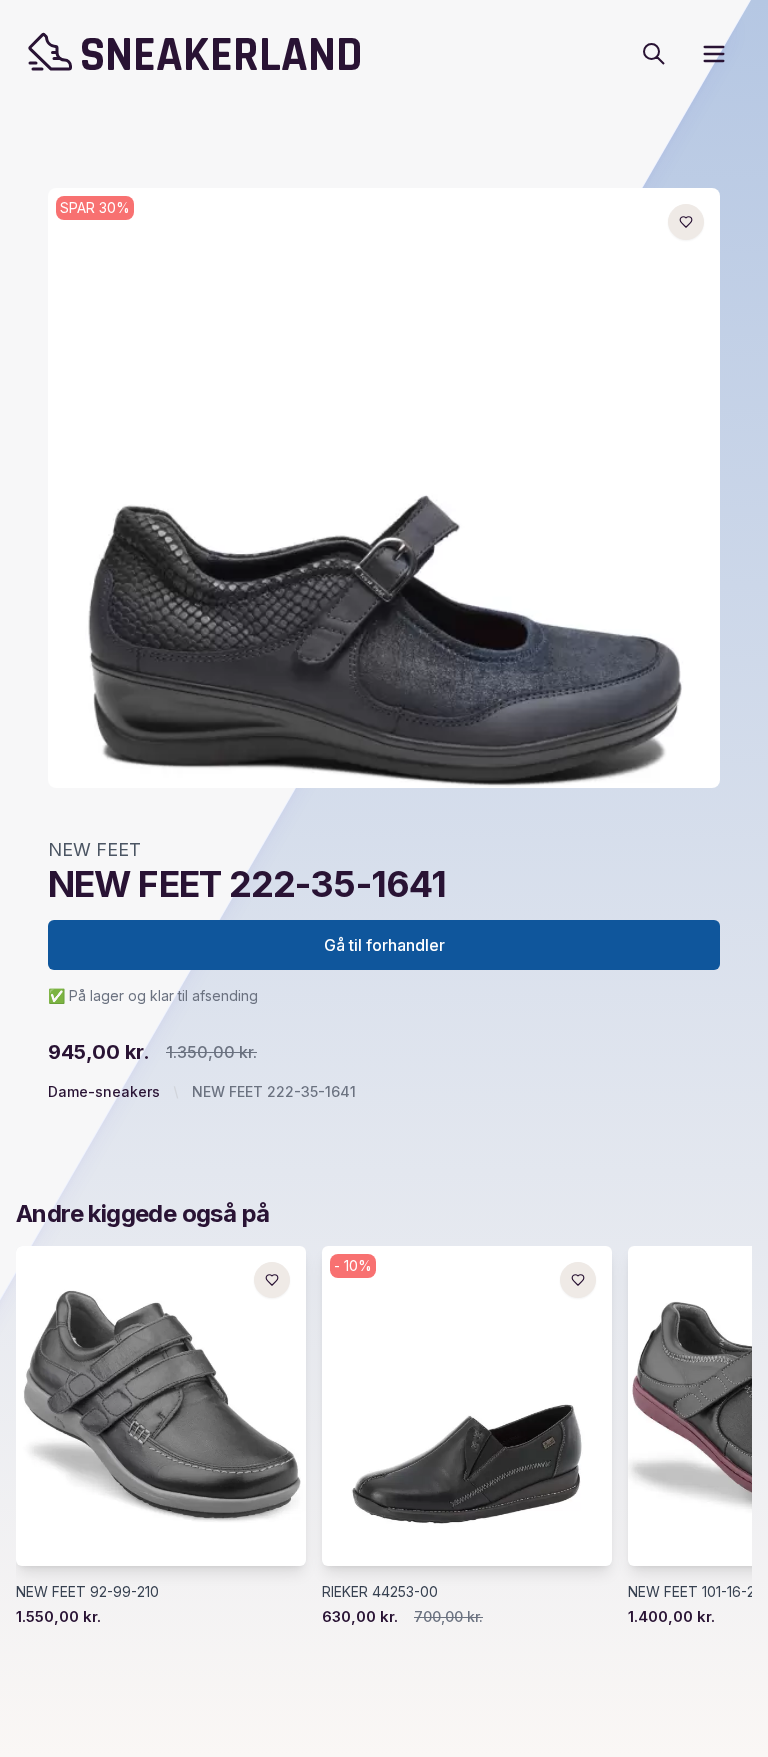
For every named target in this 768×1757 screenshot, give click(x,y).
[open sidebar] (714, 54)
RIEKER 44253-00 (380, 1591)
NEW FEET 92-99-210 (87, 1591)
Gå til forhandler (384, 945)
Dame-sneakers (104, 1091)
